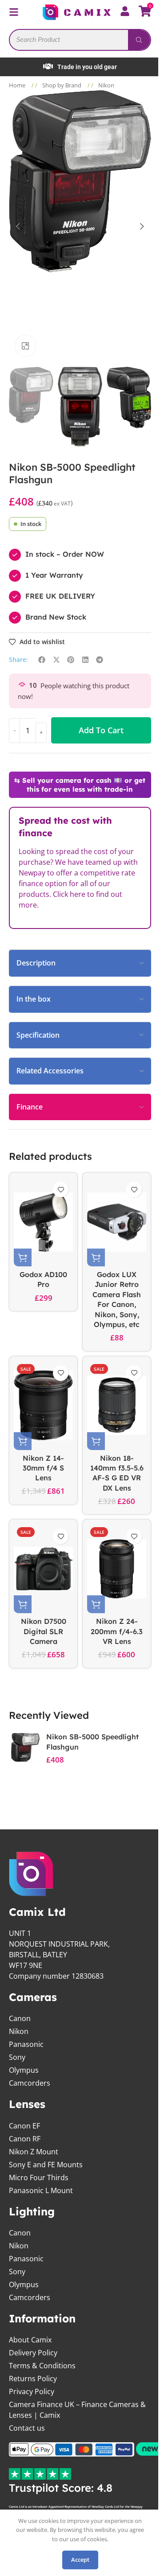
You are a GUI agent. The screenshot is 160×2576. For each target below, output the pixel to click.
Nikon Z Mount (34, 2151)
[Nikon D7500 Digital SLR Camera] (42, 1568)
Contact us (27, 2428)
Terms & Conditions (42, 2365)
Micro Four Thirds (39, 2177)
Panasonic (26, 2044)
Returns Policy (33, 2378)
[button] (15, 226)
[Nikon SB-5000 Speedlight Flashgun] (25, 1747)
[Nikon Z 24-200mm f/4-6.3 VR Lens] (112, 1568)
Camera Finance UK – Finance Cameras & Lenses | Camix (74, 2409)
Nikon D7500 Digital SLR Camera (42, 1631)
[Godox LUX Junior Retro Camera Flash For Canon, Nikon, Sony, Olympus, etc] (112, 1221)
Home (18, 85)
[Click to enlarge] (22, 345)
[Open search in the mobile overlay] (77, 39)
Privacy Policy (32, 2391)
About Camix (30, 2339)
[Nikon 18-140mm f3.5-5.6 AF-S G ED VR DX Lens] (112, 1405)
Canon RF (25, 2138)
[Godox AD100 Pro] (42, 1221)
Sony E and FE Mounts (46, 2164)
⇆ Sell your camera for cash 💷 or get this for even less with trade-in (77, 784)
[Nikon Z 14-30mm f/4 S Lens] (42, 1405)
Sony (17, 2057)
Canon (20, 2018)
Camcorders (30, 2083)
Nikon (106, 85)
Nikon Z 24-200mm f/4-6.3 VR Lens (112, 1631)
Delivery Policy (33, 2352)
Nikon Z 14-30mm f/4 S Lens (42, 1467)
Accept (77, 2560)
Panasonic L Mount (41, 2190)
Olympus (24, 2070)
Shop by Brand (62, 85)
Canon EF (24, 2125)
